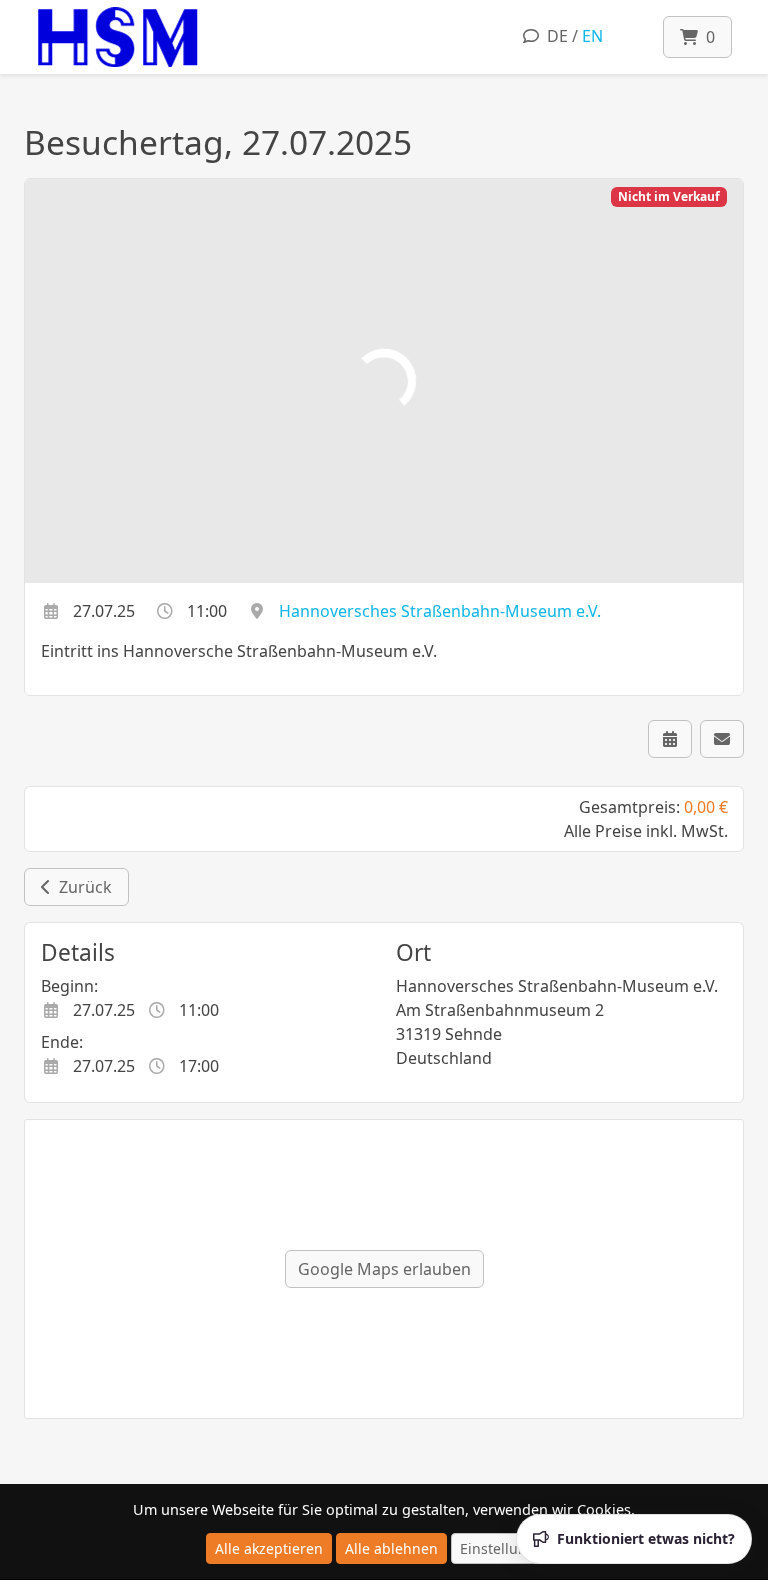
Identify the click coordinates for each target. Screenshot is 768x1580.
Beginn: (69, 986)
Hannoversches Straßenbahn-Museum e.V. (440, 611)
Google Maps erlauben (384, 1269)
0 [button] (706, 37)
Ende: (62, 1042)
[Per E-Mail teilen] (722, 739)
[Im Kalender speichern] (670, 739)
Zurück (81, 887)
